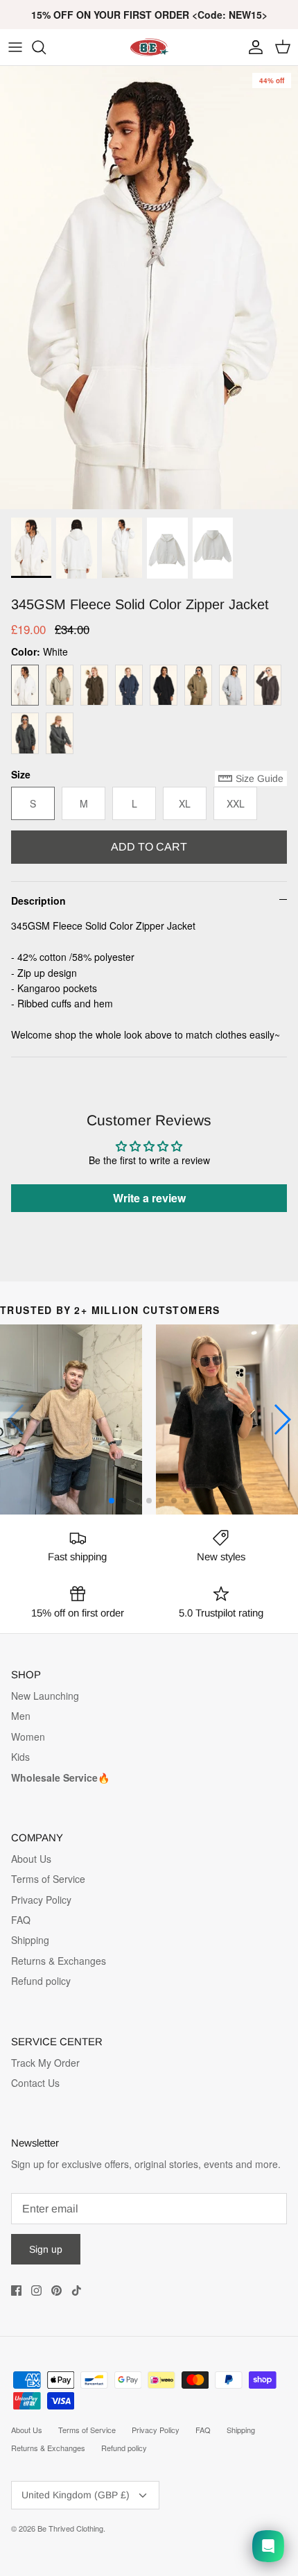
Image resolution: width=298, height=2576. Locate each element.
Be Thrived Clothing (70, 2528)
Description (38, 901)
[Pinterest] (56, 2291)
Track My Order (45, 2063)
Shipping (30, 1940)
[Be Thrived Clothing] (149, 47)
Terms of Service (48, 1879)
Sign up (46, 2249)
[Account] (252, 47)
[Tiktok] (77, 2291)
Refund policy (41, 1981)
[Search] (46, 47)
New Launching (45, 1696)
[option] (149, 288)
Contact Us (35, 2083)
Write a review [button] (149, 1198)
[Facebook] (16, 2291)
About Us (31, 1859)
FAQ (21, 1920)
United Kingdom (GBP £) (76, 2495)
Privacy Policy (41, 1900)
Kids (20, 1757)
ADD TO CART (149, 847)
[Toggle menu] (15, 47)
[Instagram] (36, 2291)
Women (28, 1737)
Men (21, 1716)
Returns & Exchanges (59, 1961)
